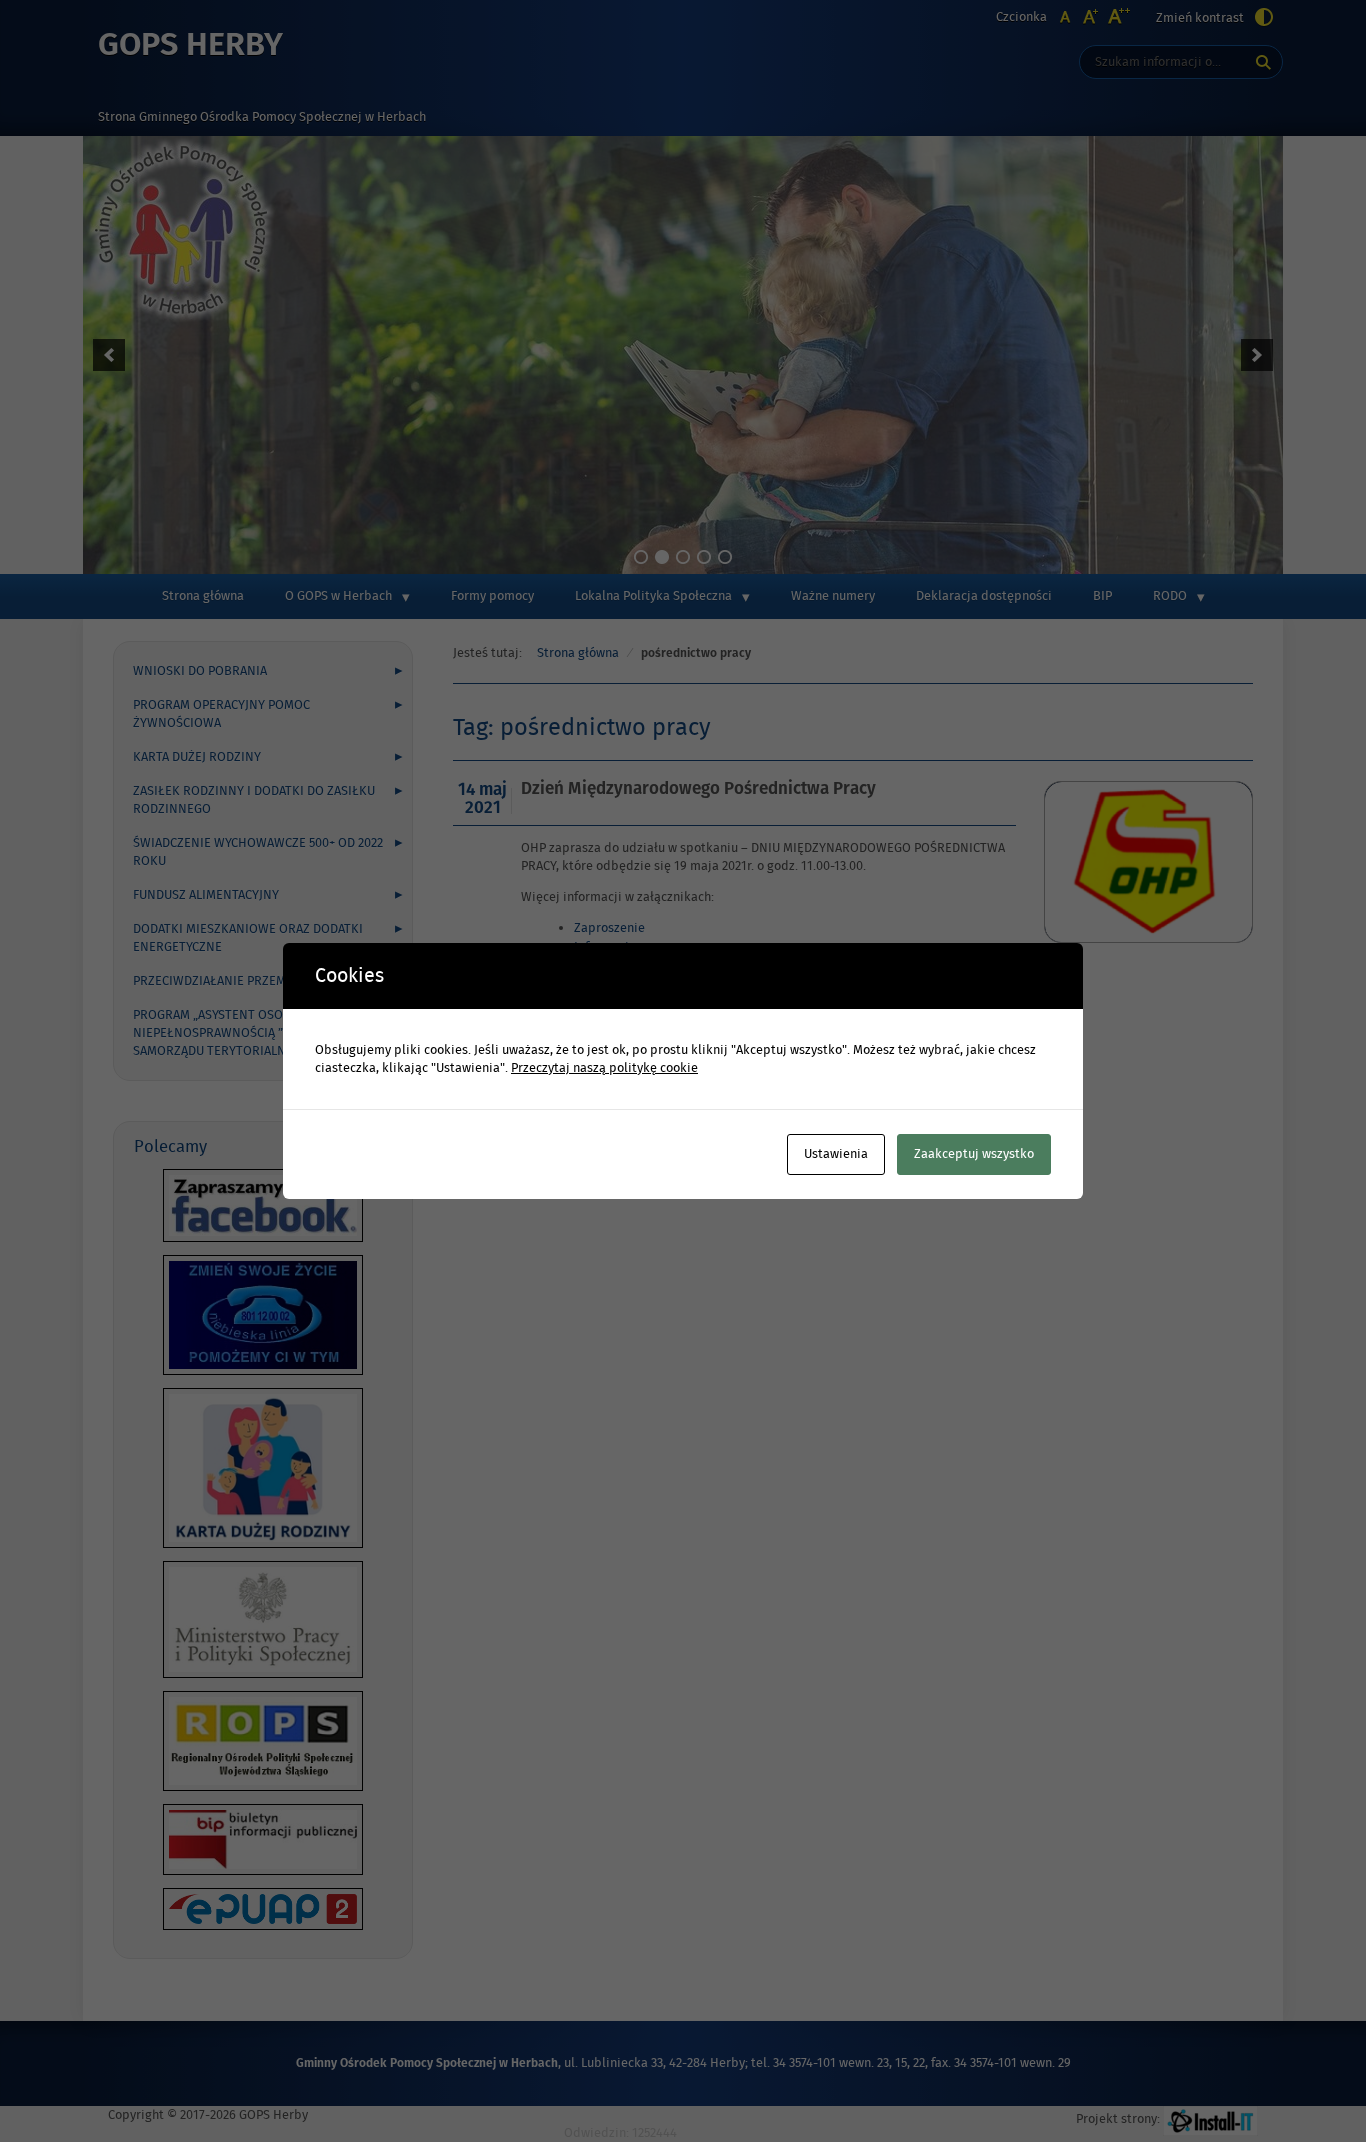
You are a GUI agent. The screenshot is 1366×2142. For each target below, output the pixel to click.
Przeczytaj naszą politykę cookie (604, 1068)
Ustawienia (836, 1154)
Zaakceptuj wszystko (974, 1154)
